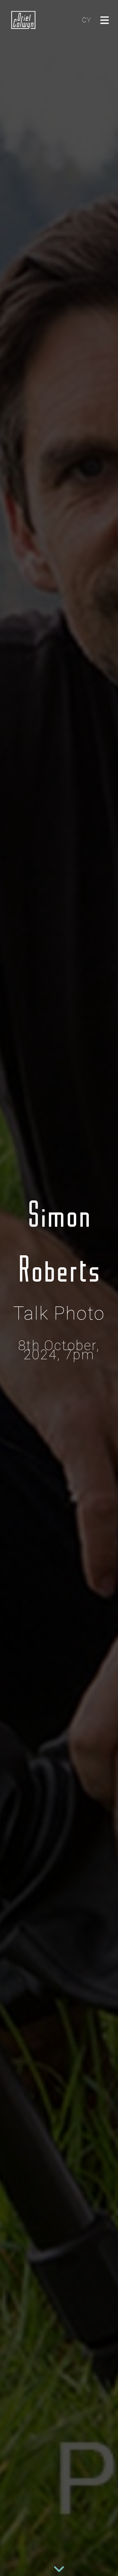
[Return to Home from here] (23, 20)
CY (86, 20)
